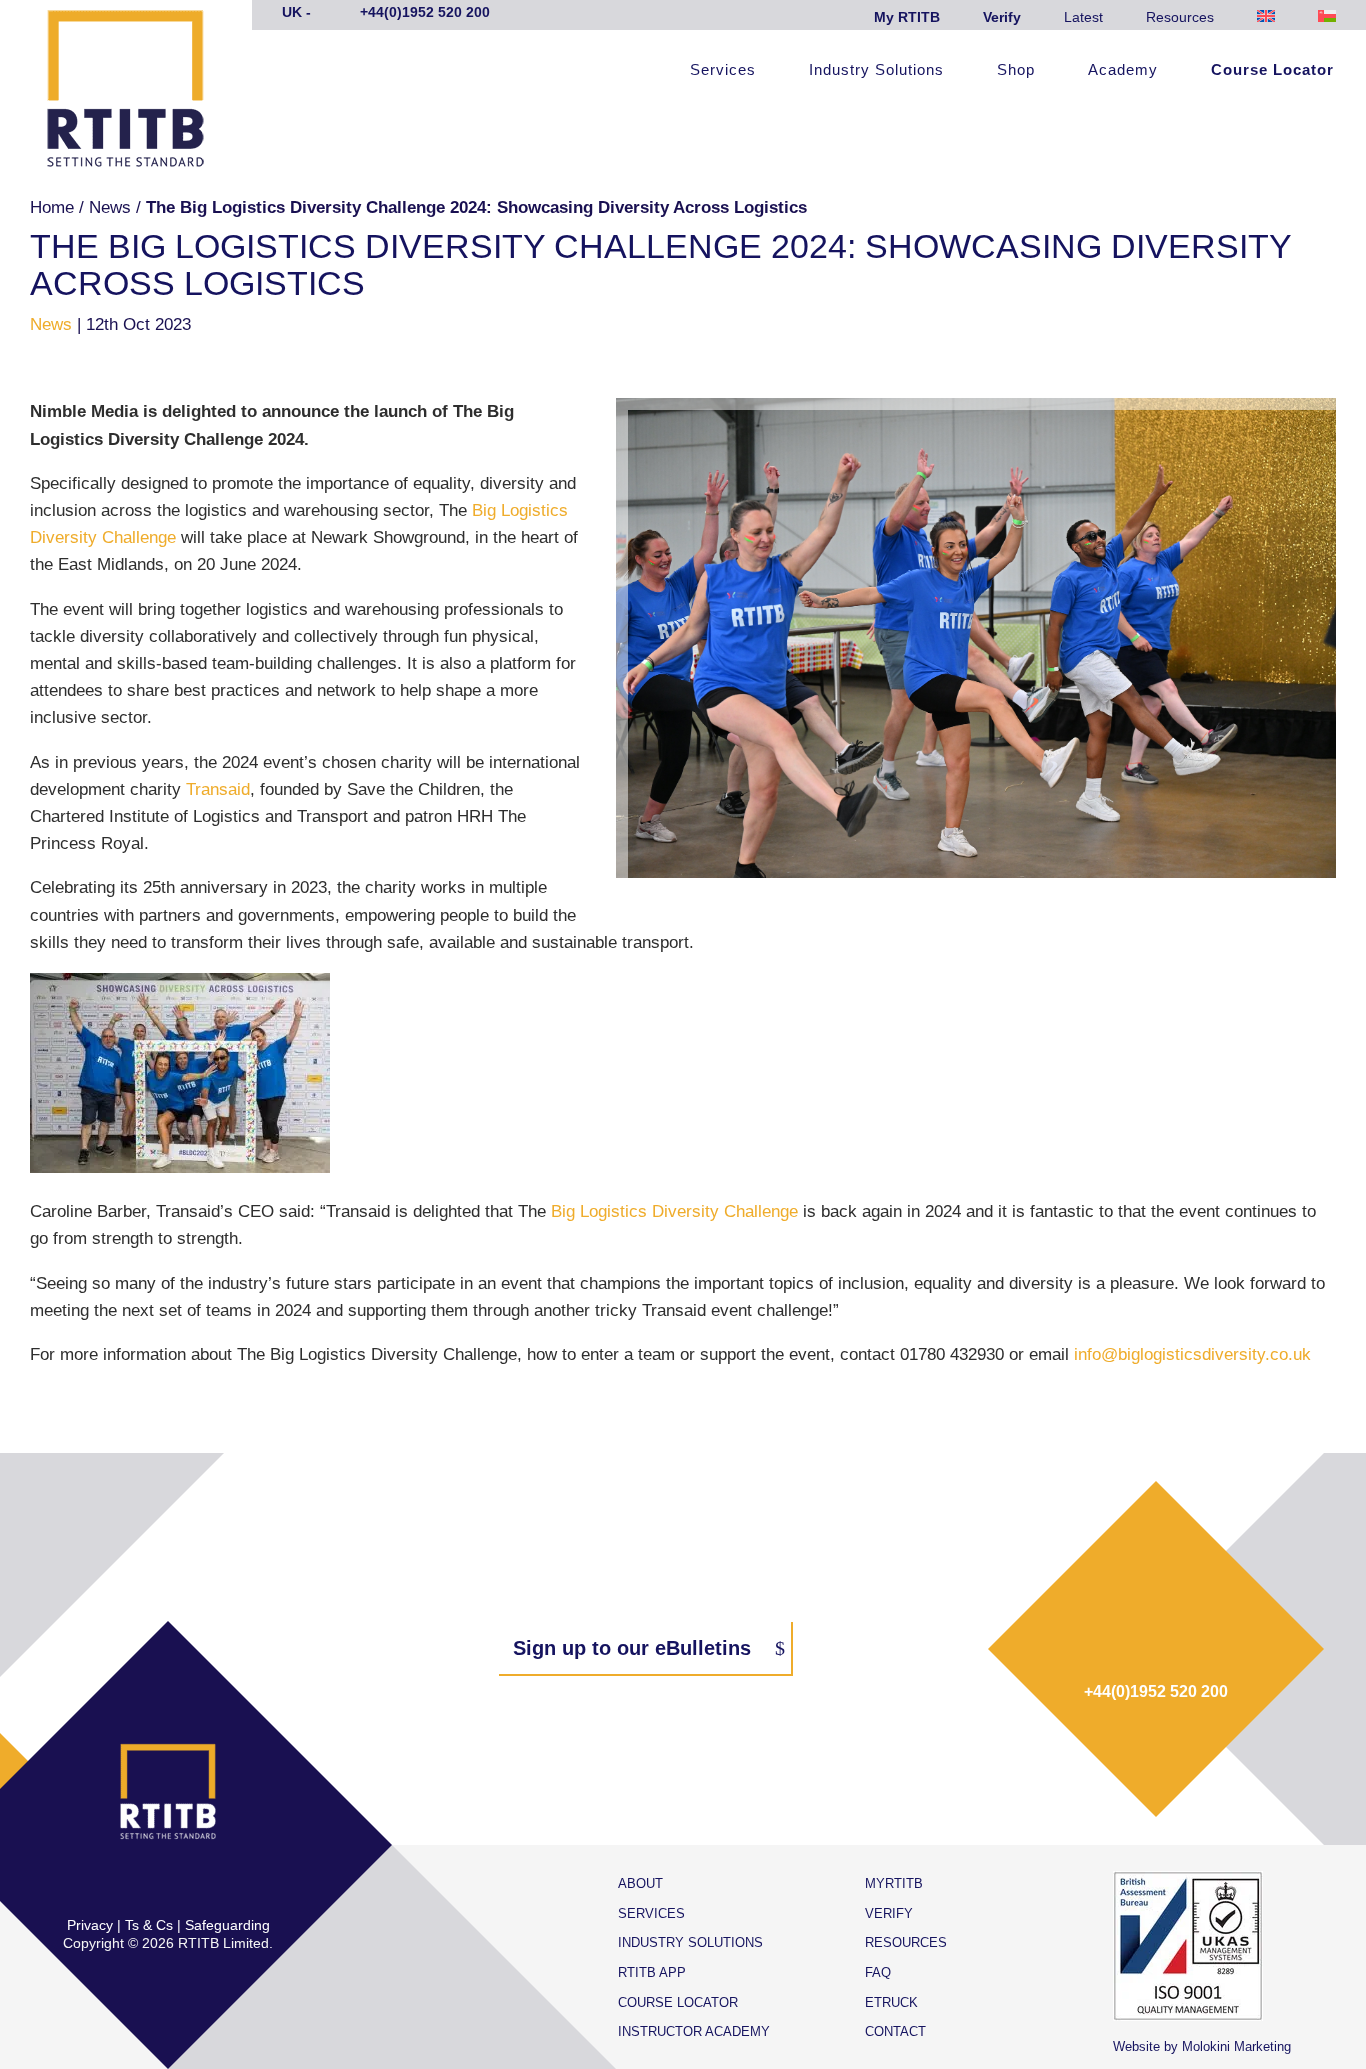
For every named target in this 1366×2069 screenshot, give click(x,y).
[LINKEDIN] (189, 1882)
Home (52, 207)
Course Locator (1272, 70)
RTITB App (652, 1972)
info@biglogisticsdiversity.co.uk (1192, 1354)
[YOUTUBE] (231, 1882)
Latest (1083, 17)
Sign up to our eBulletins (632, 1648)
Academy (1123, 70)
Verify (1002, 17)
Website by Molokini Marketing (1202, 2046)
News (110, 207)
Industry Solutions (876, 70)
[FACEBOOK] (105, 1882)
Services (723, 70)
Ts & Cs (149, 1925)
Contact (895, 2031)
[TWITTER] (147, 1882)
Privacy (90, 1925)
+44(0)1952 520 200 (1156, 1691)
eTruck (891, 2002)
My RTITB (907, 17)
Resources (1180, 17)
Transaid (218, 789)
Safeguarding (227, 1925)
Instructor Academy (694, 2031)
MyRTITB (894, 1883)
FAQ (878, 1972)
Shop (1016, 70)
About (640, 1883)
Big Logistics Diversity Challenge (674, 1211)
